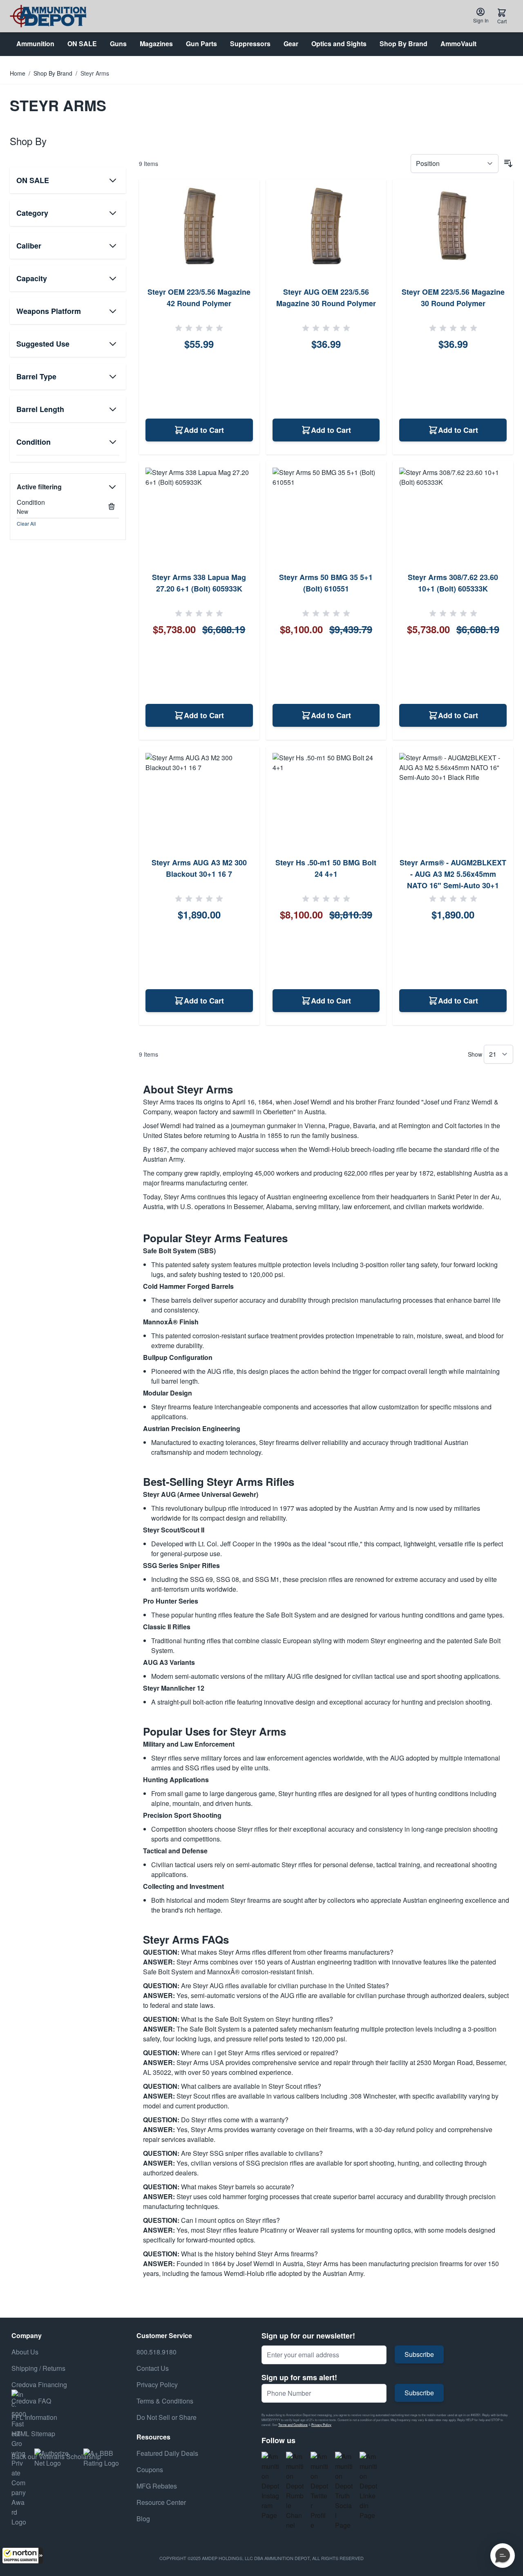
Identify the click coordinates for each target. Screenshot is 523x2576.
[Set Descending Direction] (508, 164)
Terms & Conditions (165, 2401)
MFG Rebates (157, 2486)
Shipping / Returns (38, 2368)
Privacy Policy (321, 2425)
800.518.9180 (156, 2352)
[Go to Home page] (48, 16)
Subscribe (419, 2354)
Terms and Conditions (293, 2425)
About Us (25, 2352)
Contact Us (153, 2368)
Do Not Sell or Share (167, 2417)
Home (18, 73)
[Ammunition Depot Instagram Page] (270, 2486)
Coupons (150, 2470)
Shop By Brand (53, 73)
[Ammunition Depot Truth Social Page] (344, 2491)
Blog (143, 2519)
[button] (22, 2556)
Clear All (26, 523)
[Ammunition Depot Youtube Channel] (295, 2491)
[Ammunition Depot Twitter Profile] (320, 2491)
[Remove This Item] (112, 506)
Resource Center (161, 2502)
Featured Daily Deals (167, 2453)
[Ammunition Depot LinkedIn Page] (369, 2486)
